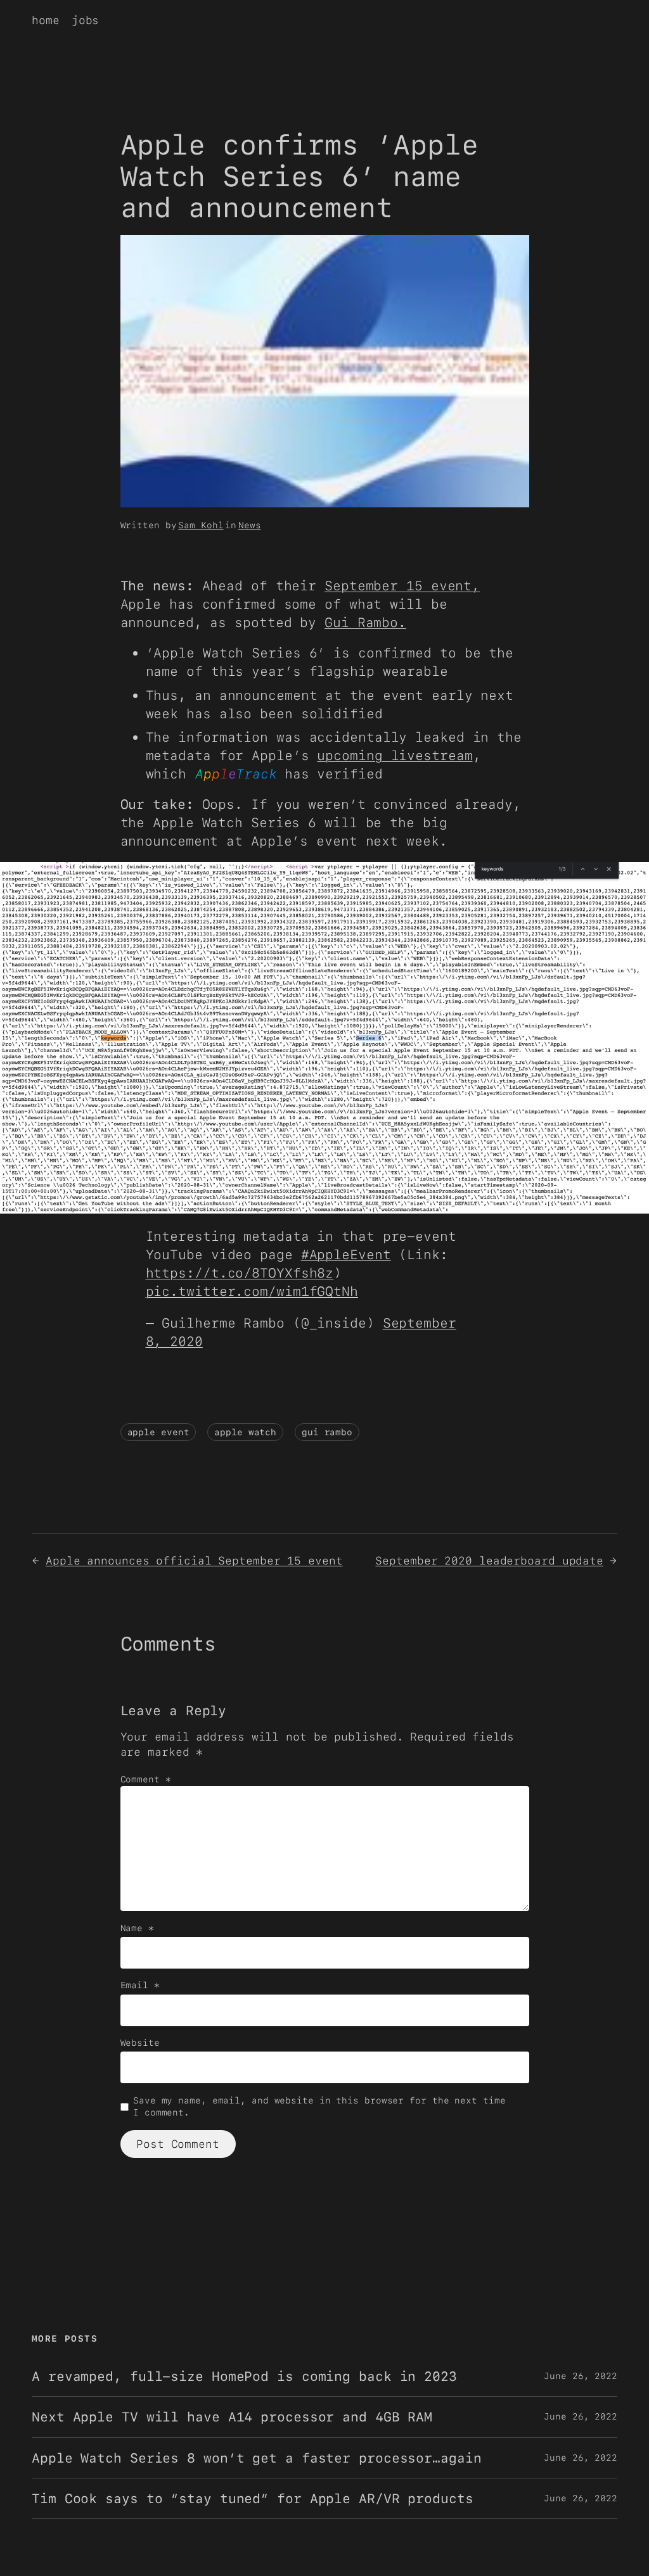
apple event (158, 1432)
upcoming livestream (395, 755)
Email (140, 1985)
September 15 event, (402, 586)
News (250, 525)
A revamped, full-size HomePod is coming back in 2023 (244, 2376)
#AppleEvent (346, 1254)
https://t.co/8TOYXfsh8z (240, 1273)
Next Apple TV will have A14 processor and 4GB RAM (232, 2417)
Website (140, 2043)
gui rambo (327, 1432)
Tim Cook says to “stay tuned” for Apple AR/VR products (253, 2498)
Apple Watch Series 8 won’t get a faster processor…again (257, 2458)
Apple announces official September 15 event (194, 1560)
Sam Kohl (201, 525)
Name (137, 1928)
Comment (146, 1779)
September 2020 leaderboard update (489, 1560)
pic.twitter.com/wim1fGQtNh (252, 1291)
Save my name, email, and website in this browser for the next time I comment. (319, 2107)
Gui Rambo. (365, 622)
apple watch (245, 1432)
